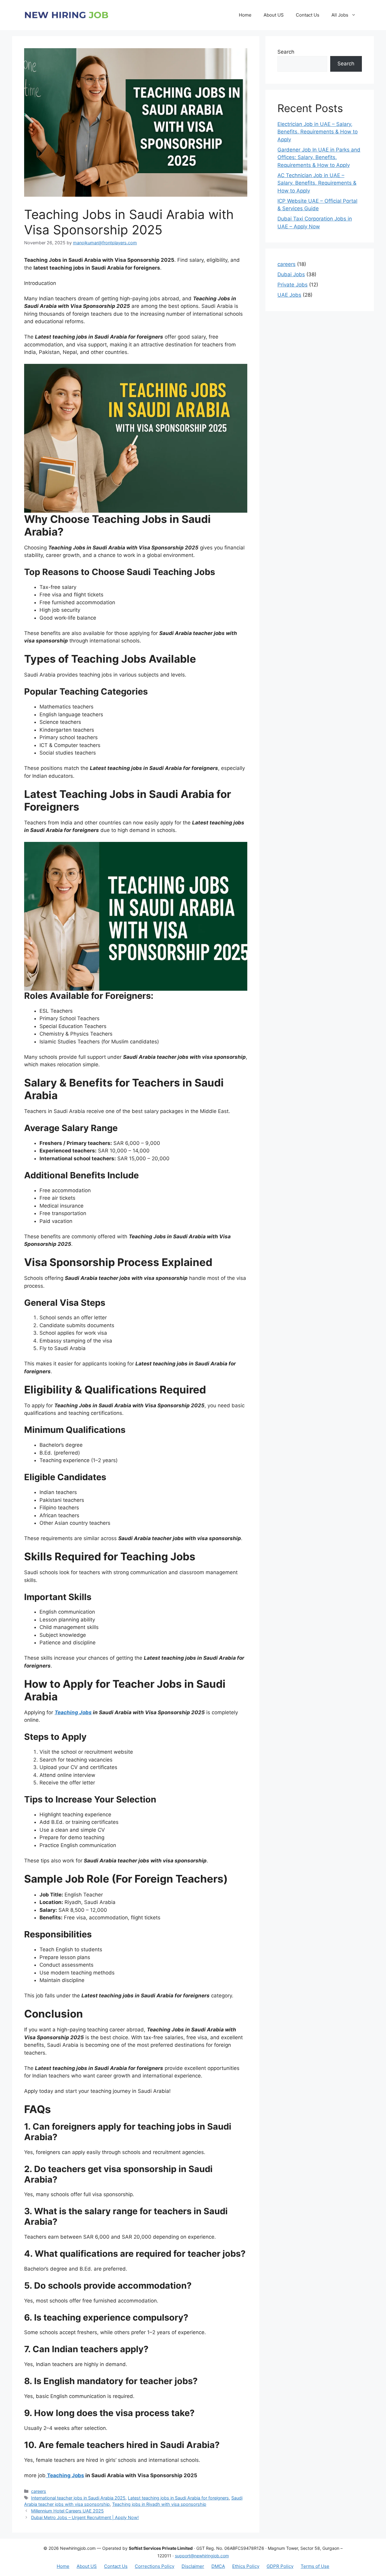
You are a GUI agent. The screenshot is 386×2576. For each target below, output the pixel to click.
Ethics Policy (246, 2566)
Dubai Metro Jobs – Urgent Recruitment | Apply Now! (85, 2517)
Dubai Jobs (291, 274)
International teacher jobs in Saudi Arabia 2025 (78, 2498)
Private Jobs (293, 285)
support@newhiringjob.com (202, 2556)
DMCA (218, 2566)
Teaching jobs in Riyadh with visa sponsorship (159, 2504)
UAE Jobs (289, 295)
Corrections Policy (155, 2566)
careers (39, 2491)
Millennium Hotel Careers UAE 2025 (67, 2511)
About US (274, 15)
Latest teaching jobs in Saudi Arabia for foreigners (178, 2498)
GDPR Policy (280, 2566)
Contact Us (308, 15)
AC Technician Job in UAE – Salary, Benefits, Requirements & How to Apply (317, 183)
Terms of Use (315, 2566)
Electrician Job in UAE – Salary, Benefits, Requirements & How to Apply (318, 132)
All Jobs (340, 15)
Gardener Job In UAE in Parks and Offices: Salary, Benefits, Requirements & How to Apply (319, 157)
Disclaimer (193, 2566)
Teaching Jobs (73, 1712)
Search (286, 52)
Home (245, 15)
